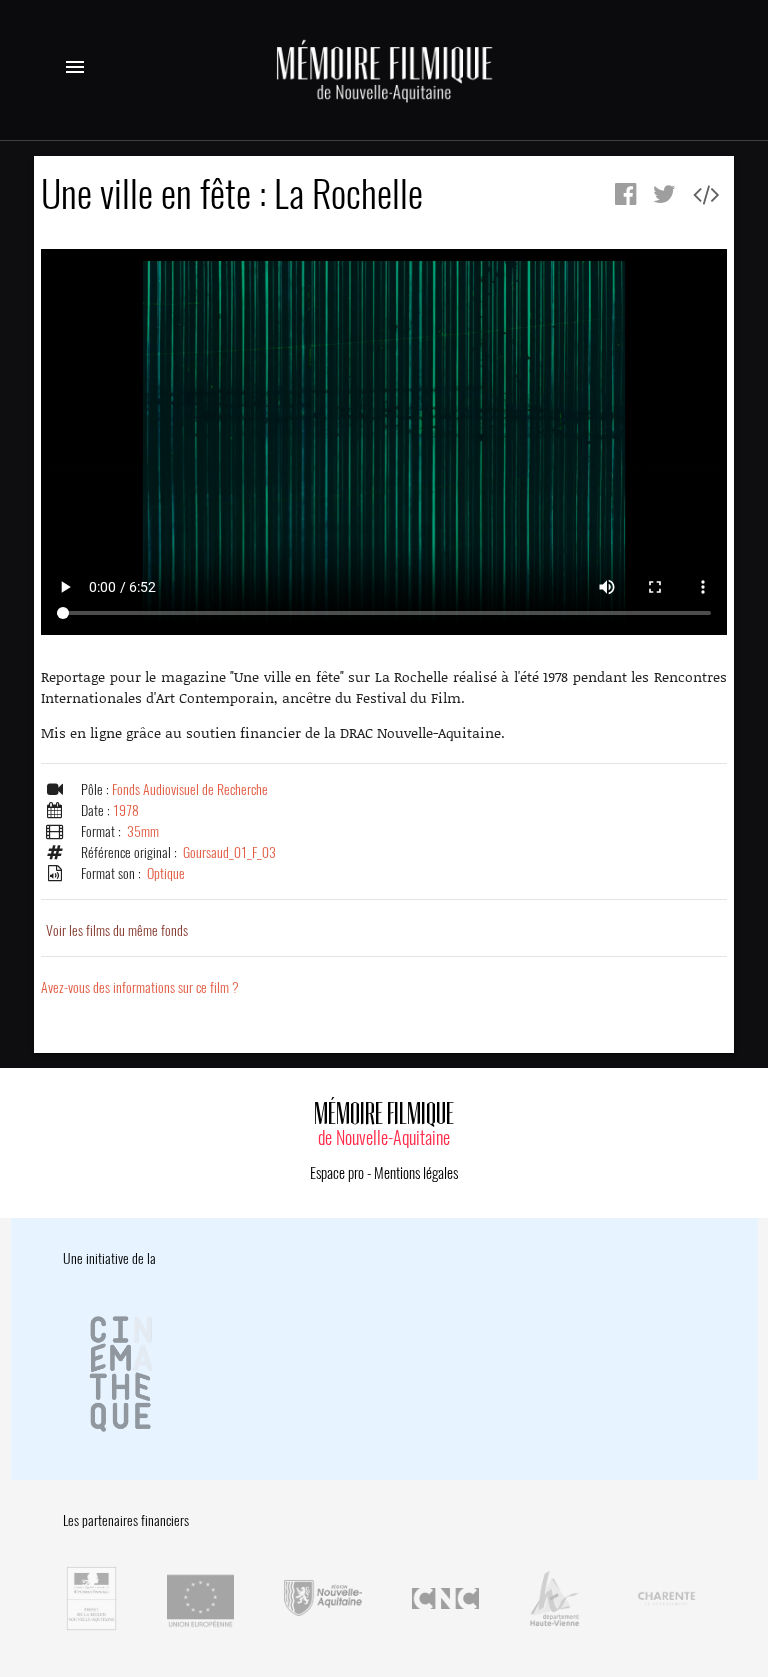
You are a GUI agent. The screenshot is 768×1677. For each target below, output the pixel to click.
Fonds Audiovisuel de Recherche (190, 789)
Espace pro (337, 1173)
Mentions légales (416, 1173)
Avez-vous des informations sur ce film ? (140, 987)
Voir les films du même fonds (117, 930)
